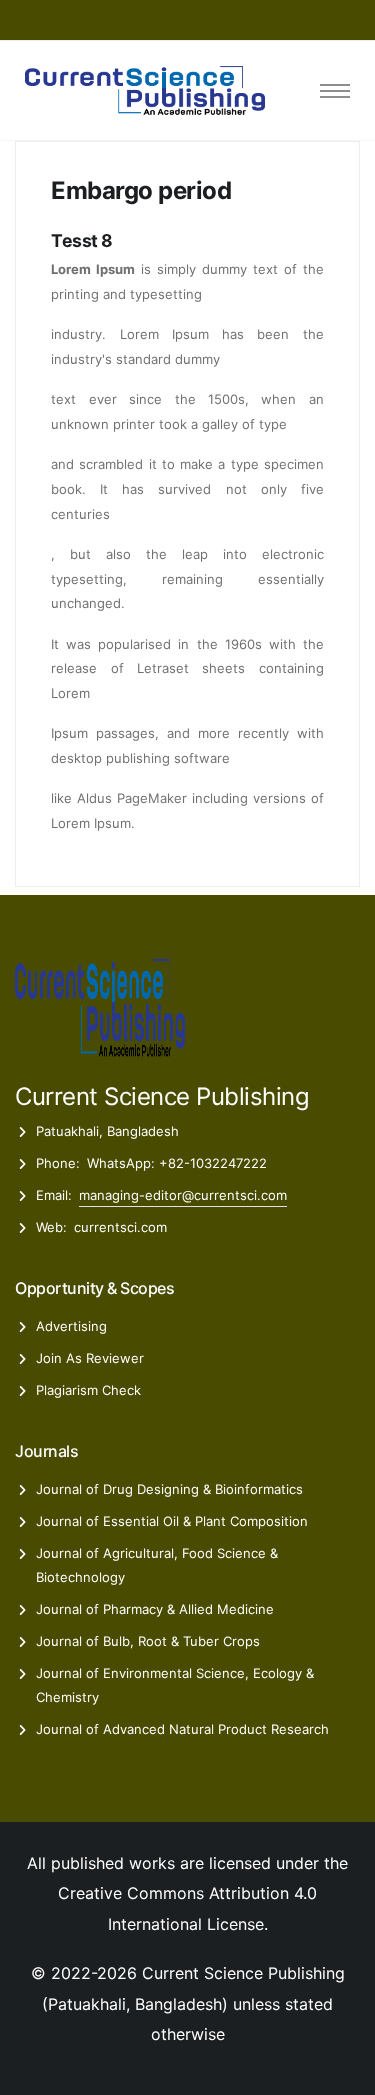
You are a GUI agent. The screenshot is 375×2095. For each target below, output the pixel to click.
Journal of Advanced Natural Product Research (182, 1729)
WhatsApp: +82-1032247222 (177, 1163)
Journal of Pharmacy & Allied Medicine (155, 1609)
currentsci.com (120, 1227)
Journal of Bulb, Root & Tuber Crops (148, 1641)
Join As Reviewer (90, 1358)
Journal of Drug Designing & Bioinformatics (169, 1489)
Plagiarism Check (88, 1390)
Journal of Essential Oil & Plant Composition (172, 1521)
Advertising (71, 1326)
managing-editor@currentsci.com (183, 1195)
